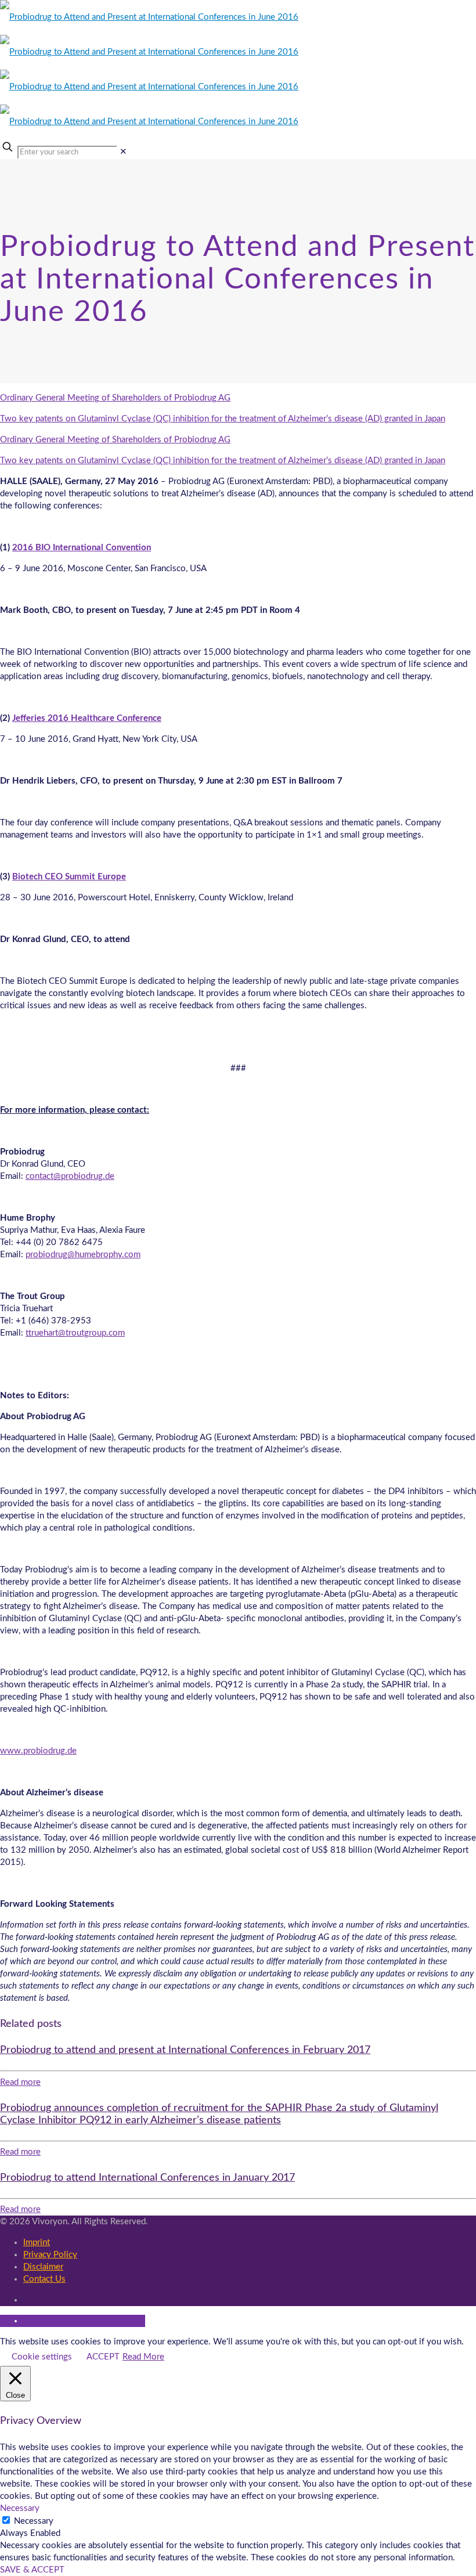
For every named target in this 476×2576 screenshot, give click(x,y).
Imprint (37, 2243)
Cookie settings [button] (42, 2357)
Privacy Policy (50, 2255)
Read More (143, 2357)
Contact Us (44, 2279)
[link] (123, 152)
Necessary (34, 2521)
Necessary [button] (20, 2508)
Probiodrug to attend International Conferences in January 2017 (147, 2178)
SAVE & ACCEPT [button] (32, 2570)
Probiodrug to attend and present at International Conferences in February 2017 (185, 2050)
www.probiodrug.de (38, 1751)
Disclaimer (43, 2267)
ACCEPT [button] (103, 2357)
